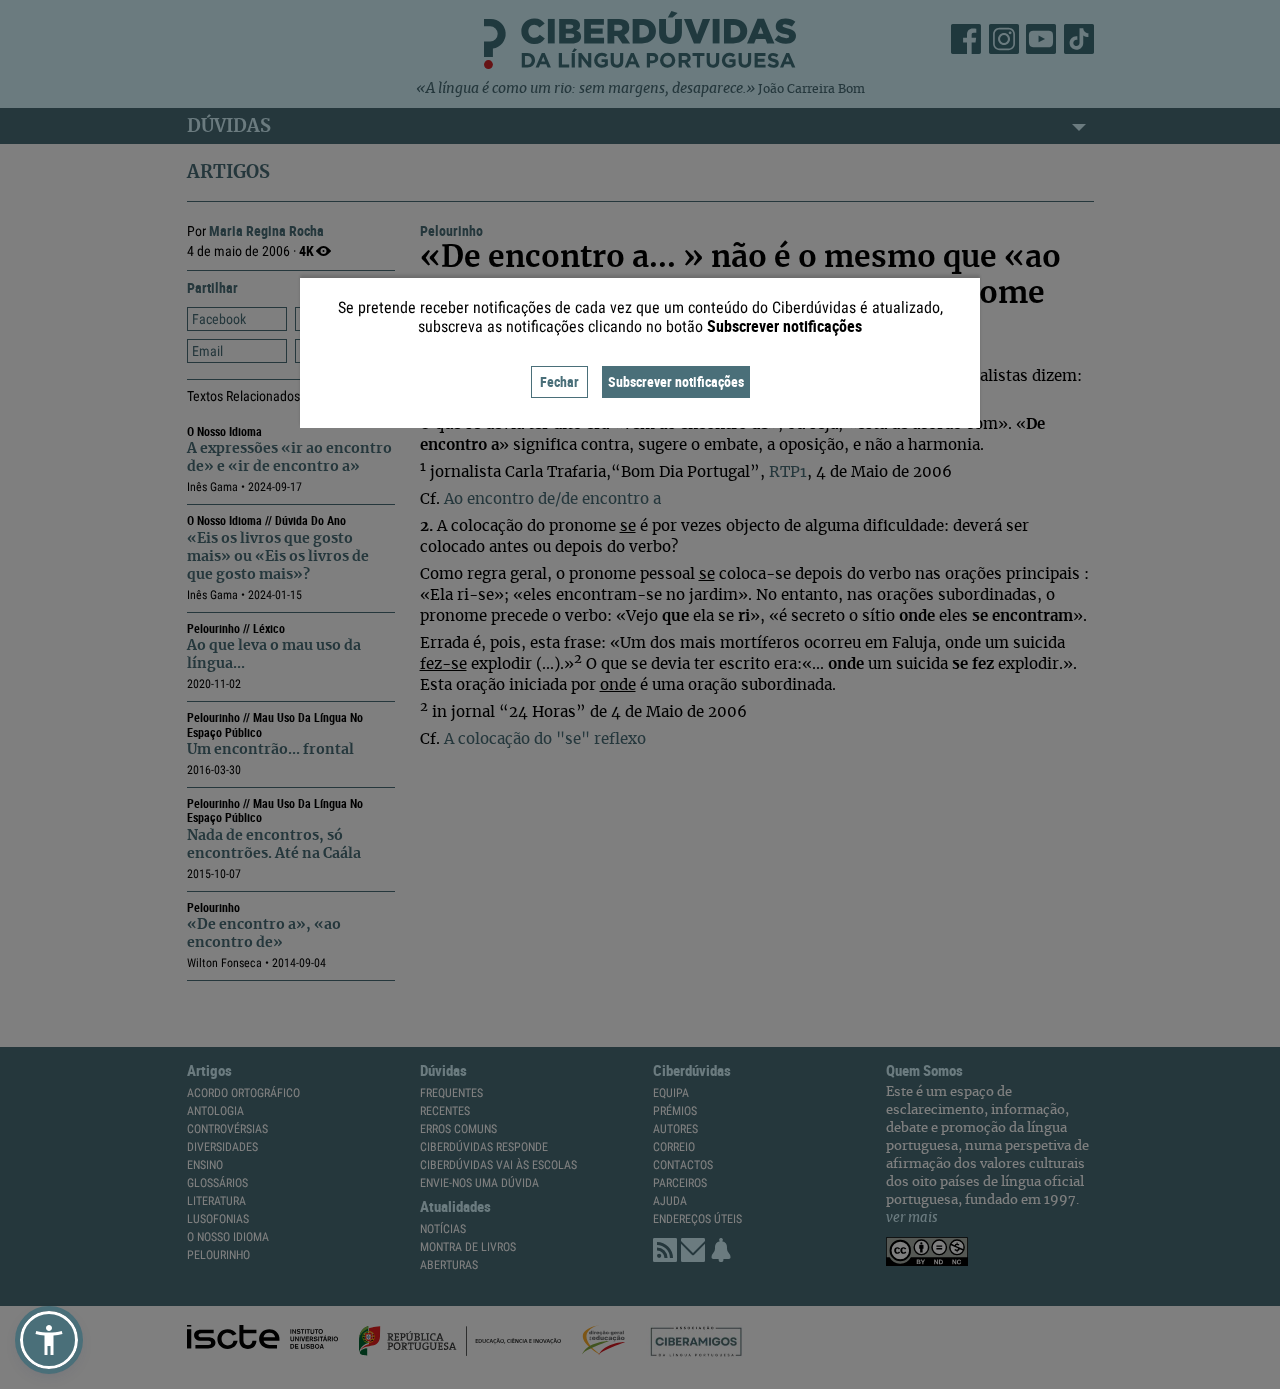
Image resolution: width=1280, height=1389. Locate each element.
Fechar (559, 381)
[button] (49, 1340)
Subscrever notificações (676, 381)
